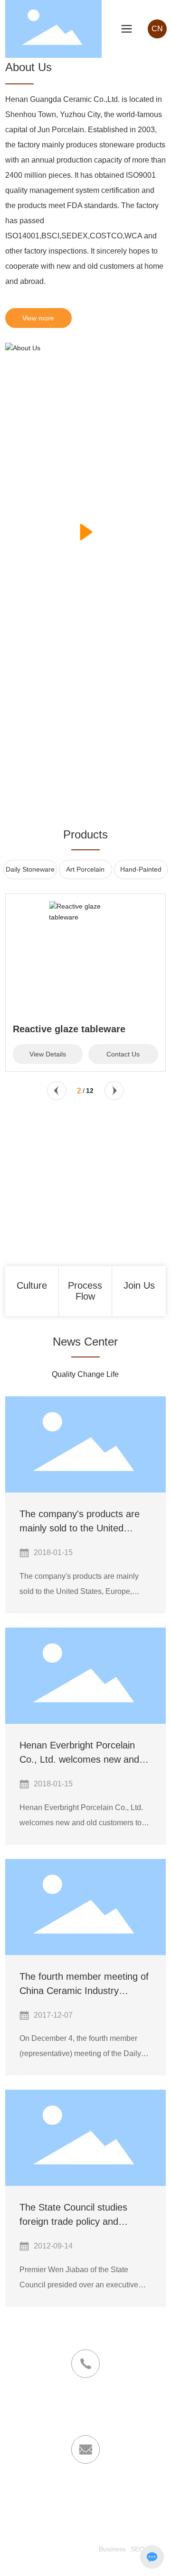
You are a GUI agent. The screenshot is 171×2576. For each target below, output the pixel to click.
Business (112, 2549)
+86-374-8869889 (85, 2419)
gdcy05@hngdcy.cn (123, 2492)
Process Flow (85, 1291)
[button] (57, 1091)
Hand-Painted (141, 869)
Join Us (139, 1285)
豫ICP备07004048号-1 (60, 2549)
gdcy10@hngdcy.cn (85, 2505)
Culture (32, 1285)
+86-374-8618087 (85, 2407)
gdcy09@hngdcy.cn (48, 2492)
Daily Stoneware (30, 869)
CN (157, 29)
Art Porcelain (85, 869)
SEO (138, 2549)
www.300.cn (76, 2563)
